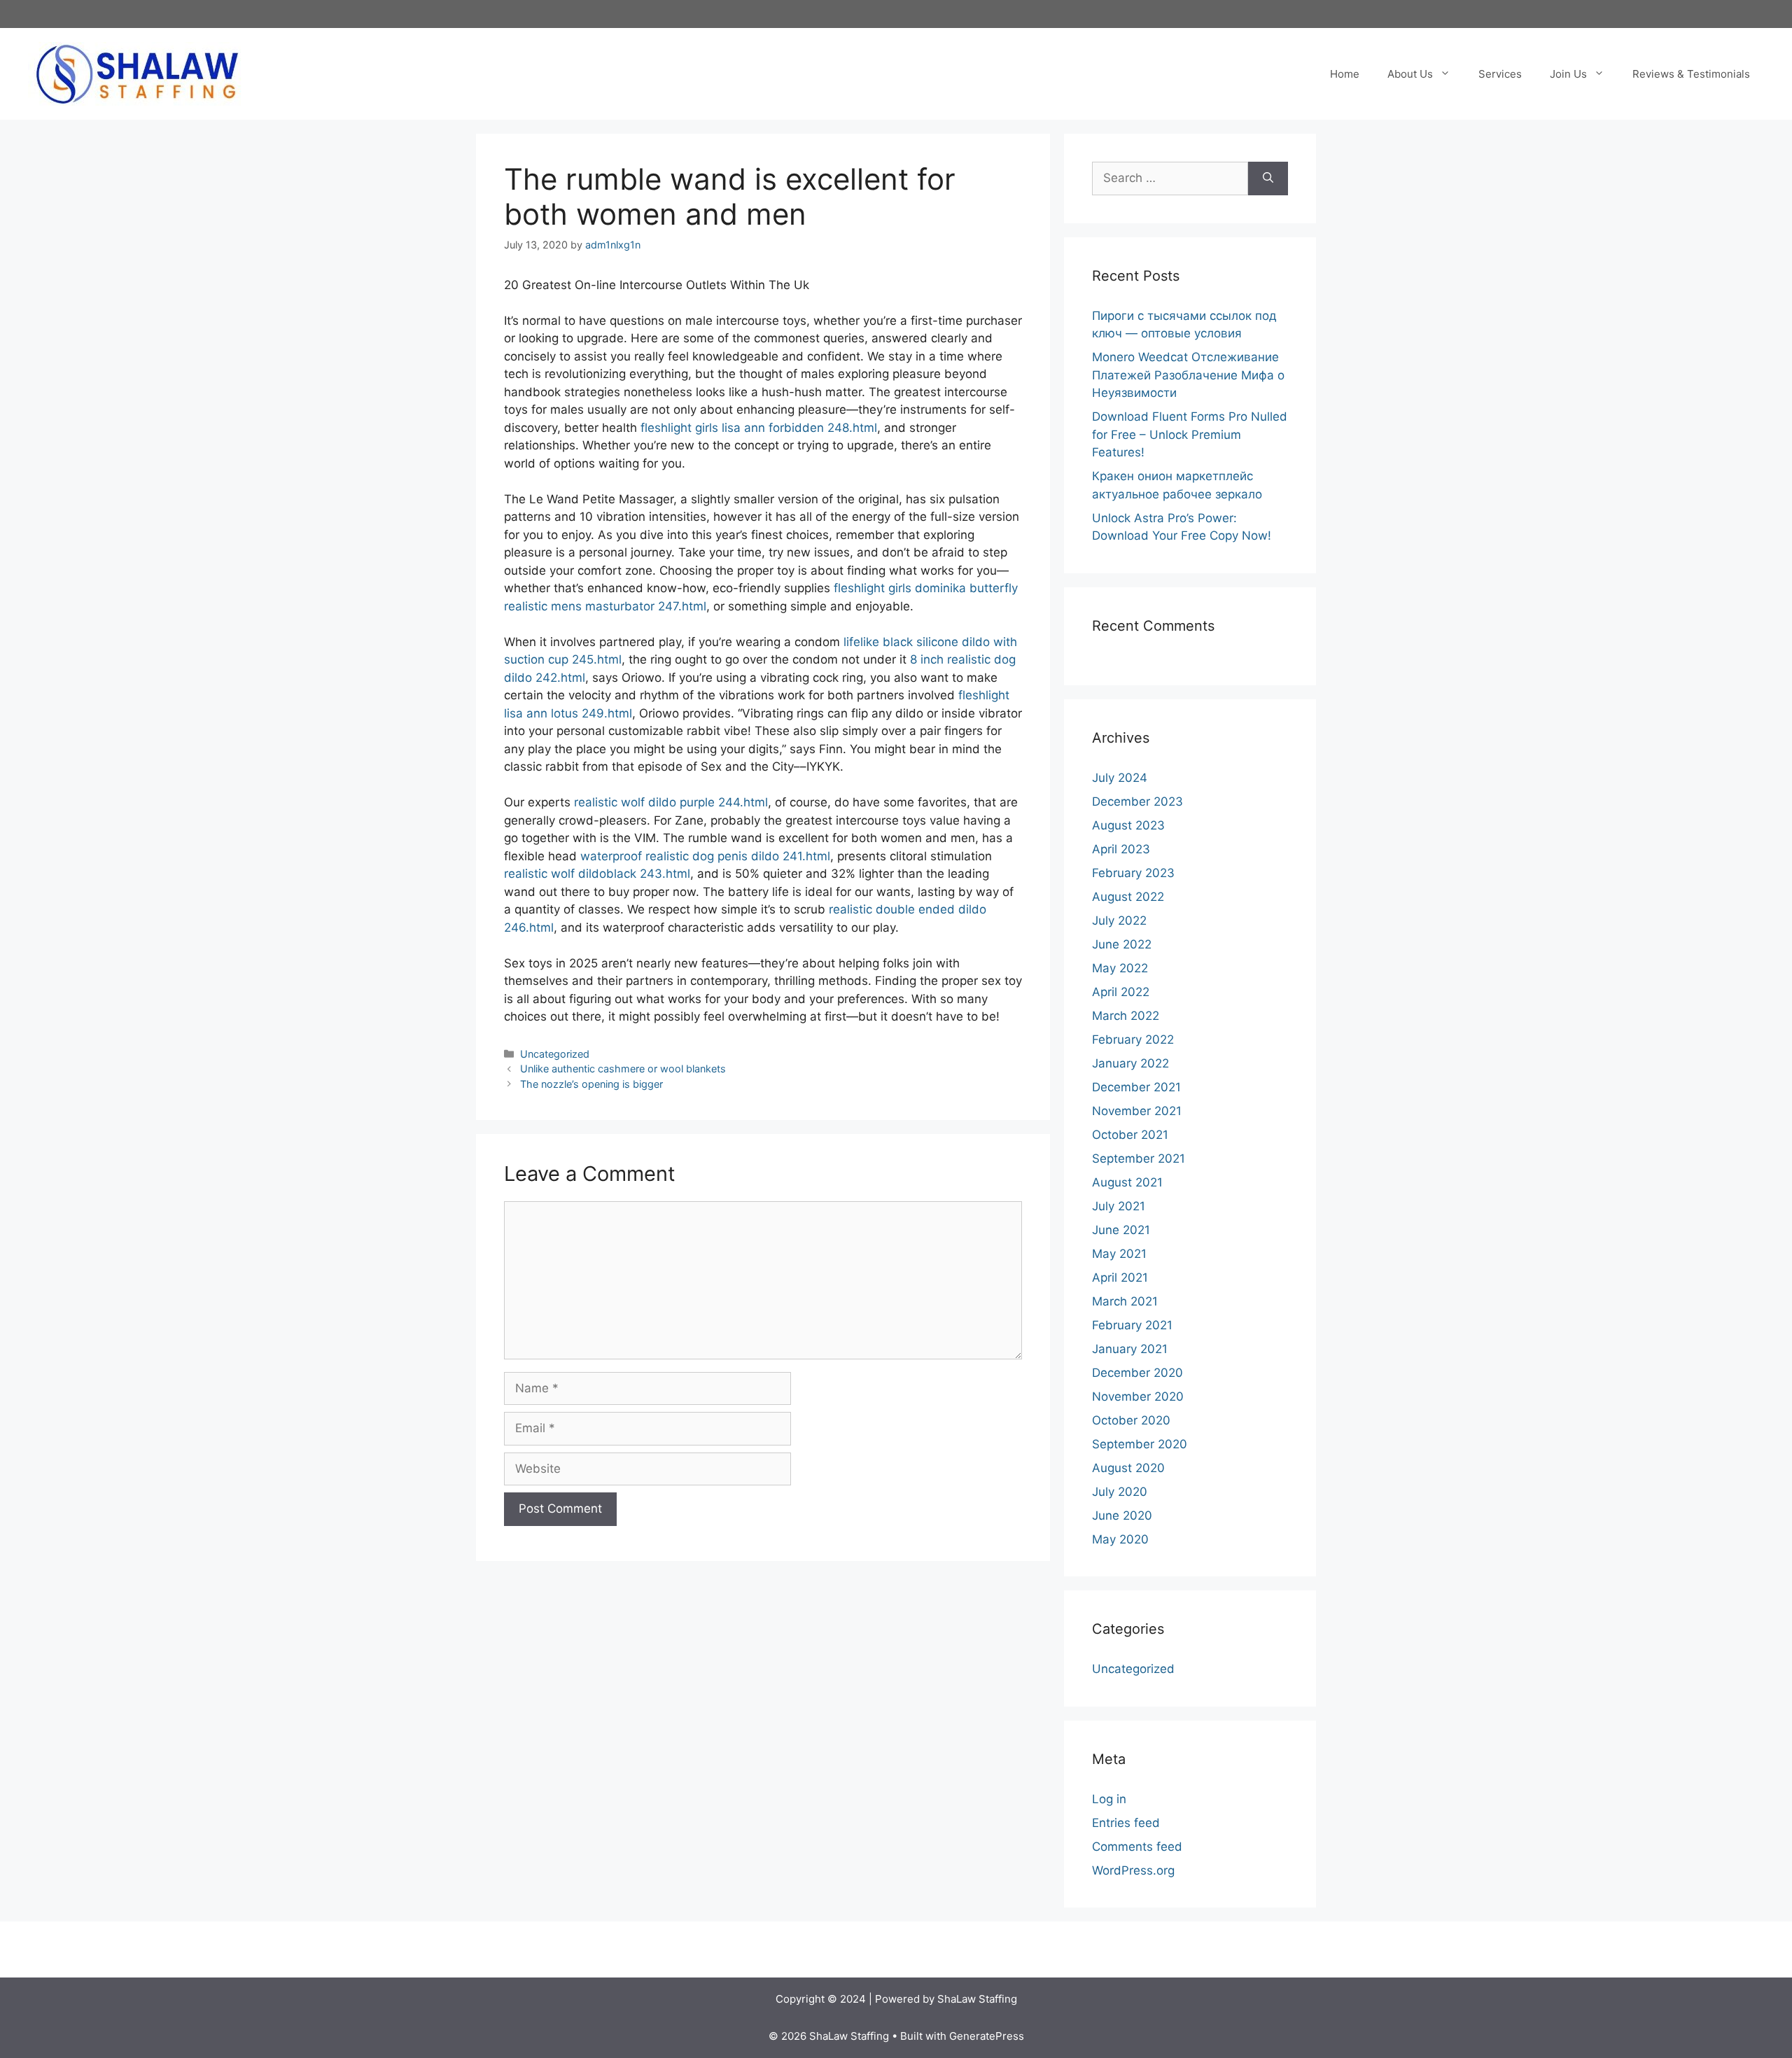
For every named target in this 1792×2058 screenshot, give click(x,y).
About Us (1410, 74)
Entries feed (1126, 1823)
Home (1345, 74)
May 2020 (1120, 1539)
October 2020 (1131, 1420)
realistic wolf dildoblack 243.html (597, 874)
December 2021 (1136, 1087)
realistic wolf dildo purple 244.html (671, 802)
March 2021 (1125, 1301)
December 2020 (1137, 1373)
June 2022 (1122, 944)
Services (1500, 74)
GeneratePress (987, 2036)
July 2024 (1120, 778)
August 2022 (1128, 897)
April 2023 (1121, 849)
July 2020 (1120, 1492)
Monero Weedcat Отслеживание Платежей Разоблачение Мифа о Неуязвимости (1188, 375)
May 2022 (1120, 968)
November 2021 (1137, 1111)
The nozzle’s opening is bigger (591, 1084)
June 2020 (1122, 1515)
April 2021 (1120, 1277)
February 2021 (1132, 1325)
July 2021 (1119, 1206)
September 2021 (1139, 1158)
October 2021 (1130, 1135)
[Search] (1268, 178)
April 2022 (1121, 992)
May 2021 (1119, 1254)
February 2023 (1133, 873)
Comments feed (1137, 1847)
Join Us (1568, 74)
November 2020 (1138, 1396)
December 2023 (1137, 801)
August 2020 (1128, 1468)
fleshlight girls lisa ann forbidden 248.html (759, 428)
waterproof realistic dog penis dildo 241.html (705, 856)
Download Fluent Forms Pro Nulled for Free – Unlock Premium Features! (1190, 434)
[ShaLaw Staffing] (137, 73)
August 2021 (1127, 1182)
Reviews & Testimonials (1691, 74)
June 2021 (1121, 1230)
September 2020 (1140, 1444)
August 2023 (1128, 825)
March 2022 (1126, 1016)
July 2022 (1119, 920)
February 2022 (1133, 1039)
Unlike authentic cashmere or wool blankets (623, 1069)
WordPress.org (1133, 1870)
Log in (1109, 1799)
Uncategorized (555, 1054)
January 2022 (1130, 1063)
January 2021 (1130, 1349)
